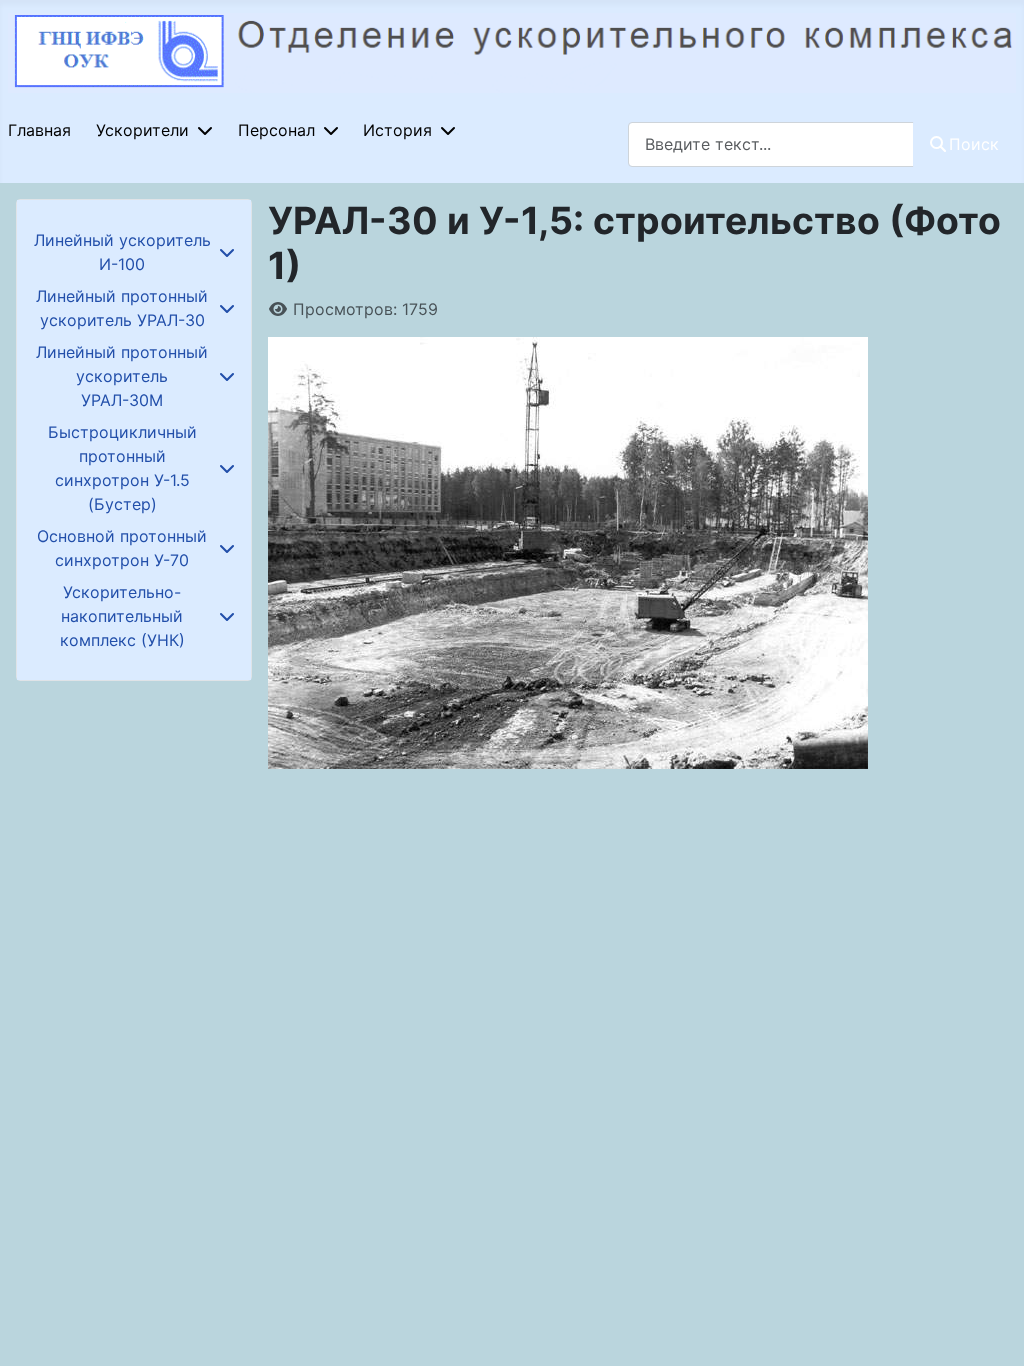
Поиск (974, 144)
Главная (39, 130)
